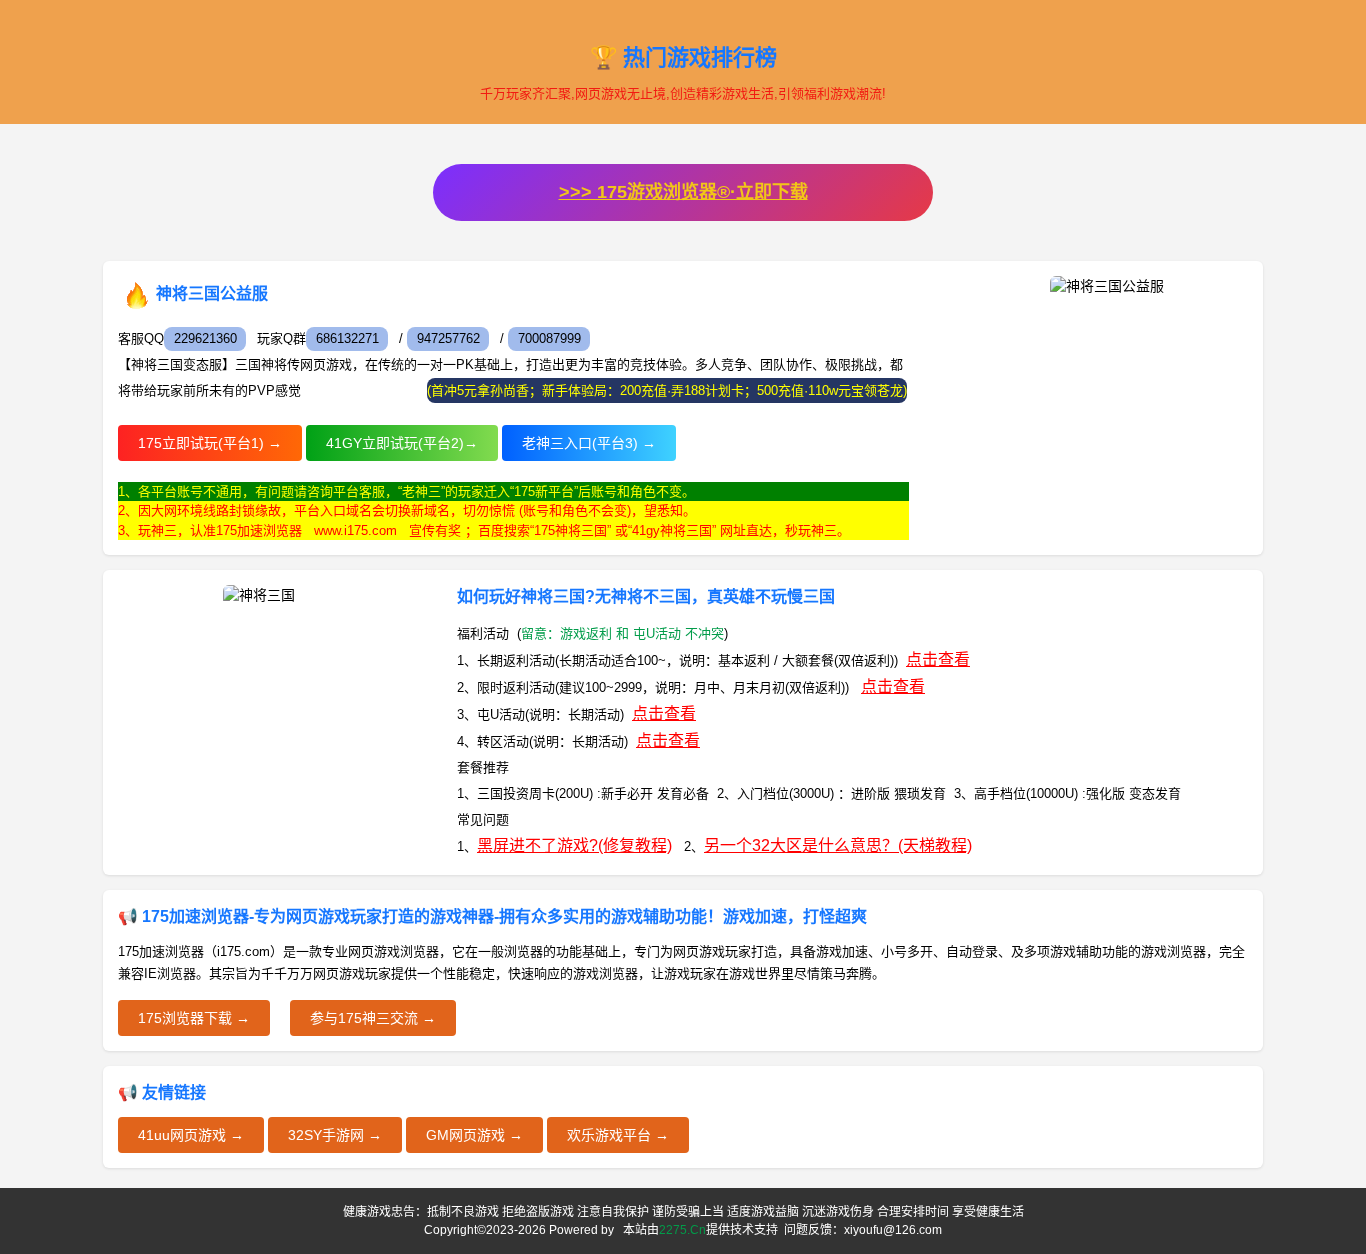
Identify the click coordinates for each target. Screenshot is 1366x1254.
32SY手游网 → (335, 1135)
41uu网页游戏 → (191, 1135)
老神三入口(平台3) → (589, 443)
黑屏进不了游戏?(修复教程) (574, 845)
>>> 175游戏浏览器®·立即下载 (683, 192)
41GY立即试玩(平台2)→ (402, 443)
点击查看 (938, 659)
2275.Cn (682, 1230)
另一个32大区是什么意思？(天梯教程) (838, 845)
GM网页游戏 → (474, 1135)
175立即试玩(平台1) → (210, 443)
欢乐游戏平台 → (618, 1135)
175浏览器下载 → (194, 1018)
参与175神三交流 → (373, 1018)
